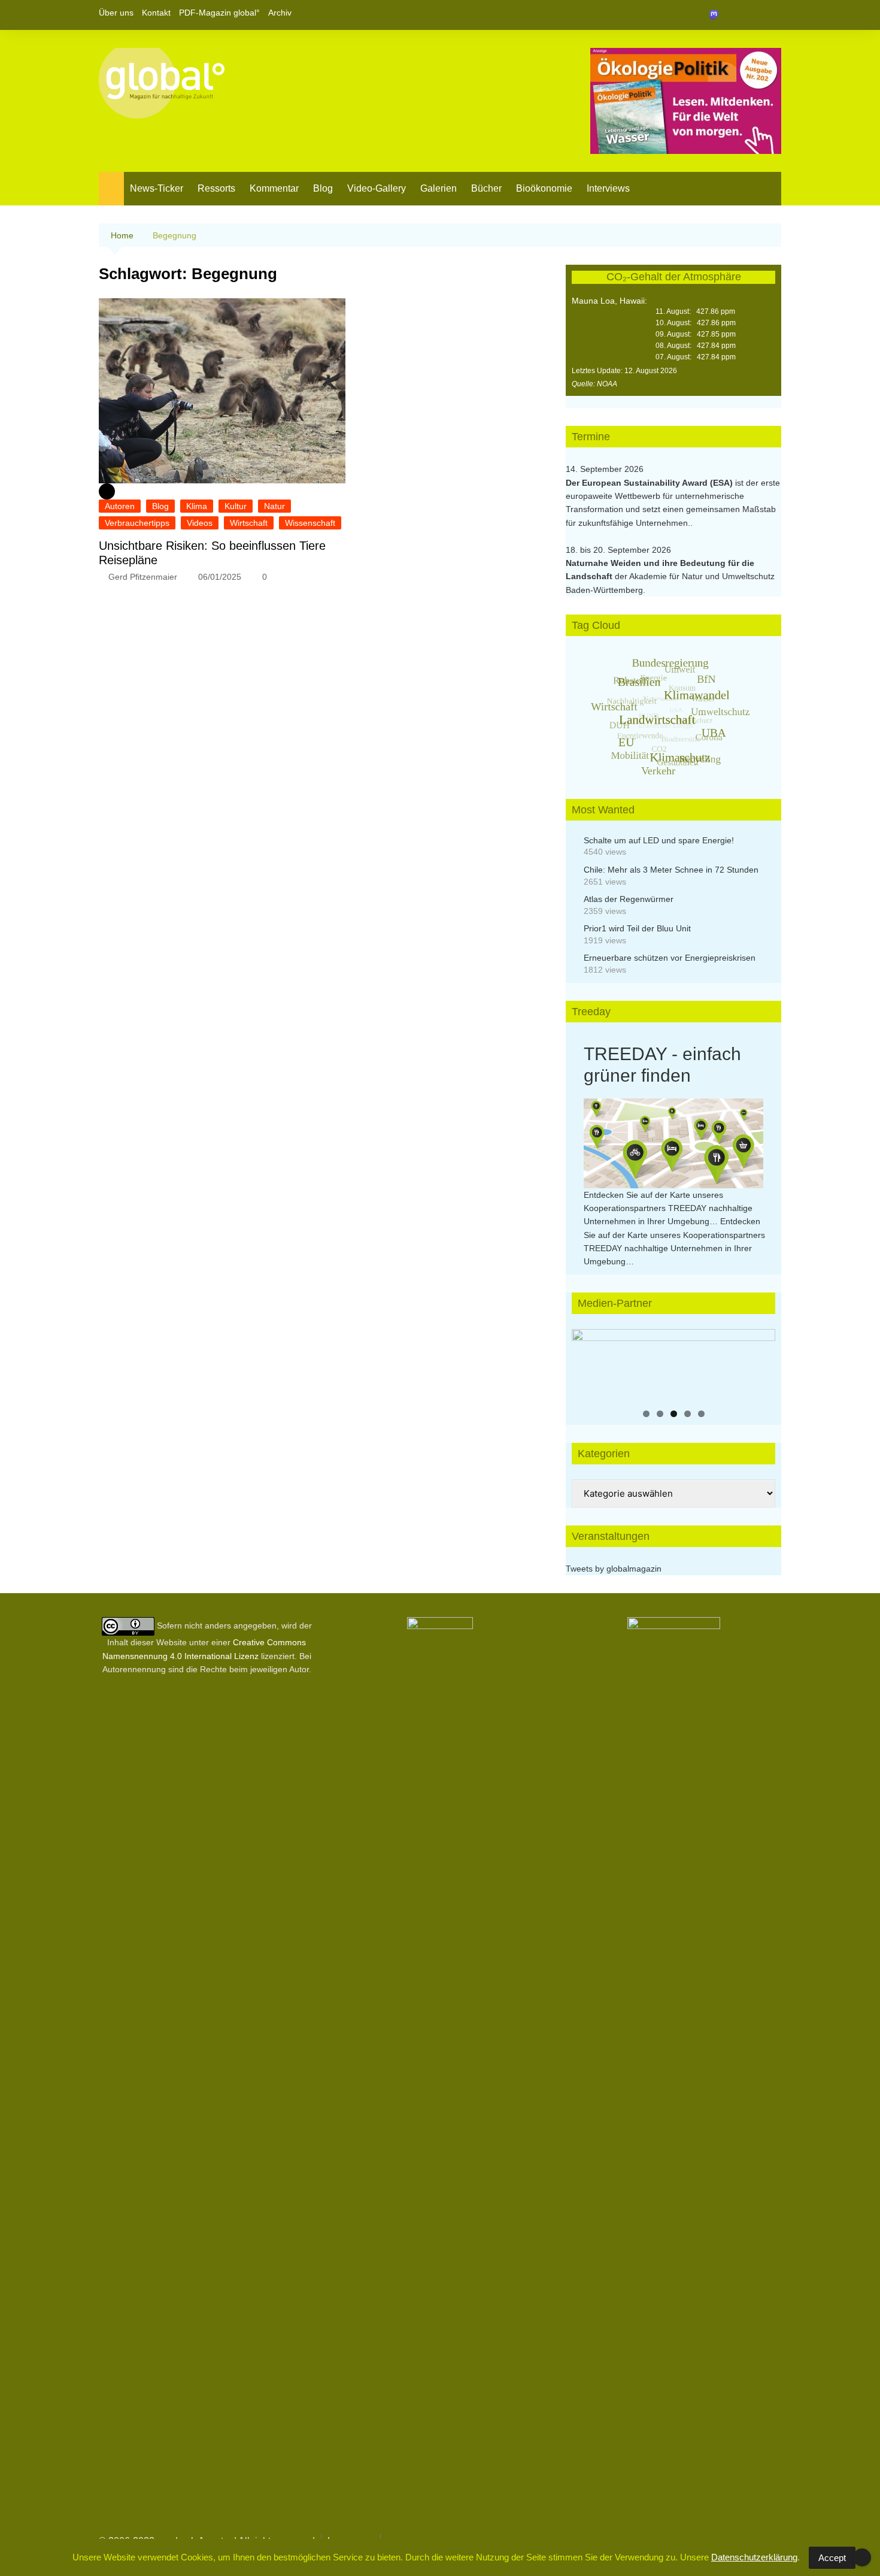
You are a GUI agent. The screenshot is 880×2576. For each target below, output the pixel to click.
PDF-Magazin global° (219, 13)
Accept (832, 2558)
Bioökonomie (544, 188)
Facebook (732, 15)
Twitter (752, 15)
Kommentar (274, 188)
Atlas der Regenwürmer (629, 899)
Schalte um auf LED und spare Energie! (659, 840)
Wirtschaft (249, 523)
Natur (274, 506)
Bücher (486, 188)
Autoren (120, 506)
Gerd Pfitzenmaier (143, 577)
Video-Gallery (377, 188)
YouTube (772, 15)
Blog (323, 188)
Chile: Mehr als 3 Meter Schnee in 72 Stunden (671, 870)
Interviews (608, 188)
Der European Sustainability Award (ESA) (650, 483)
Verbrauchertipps (137, 523)
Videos (200, 523)
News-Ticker (157, 188)
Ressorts (216, 188)
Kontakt (156, 13)
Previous (587, 1362)
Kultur (236, 506)
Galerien (439, 188)
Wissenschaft (310, 523)
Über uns (116, 13)
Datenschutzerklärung (754, 2557)
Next (760, 1362)
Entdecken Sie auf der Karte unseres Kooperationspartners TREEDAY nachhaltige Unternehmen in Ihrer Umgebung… (668, 1208)
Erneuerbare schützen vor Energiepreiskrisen (670, 958)
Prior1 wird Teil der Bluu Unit (637, 928)
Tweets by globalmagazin (614, 1569)
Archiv (280, 13)
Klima (197, 506)
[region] (673, 1365)
